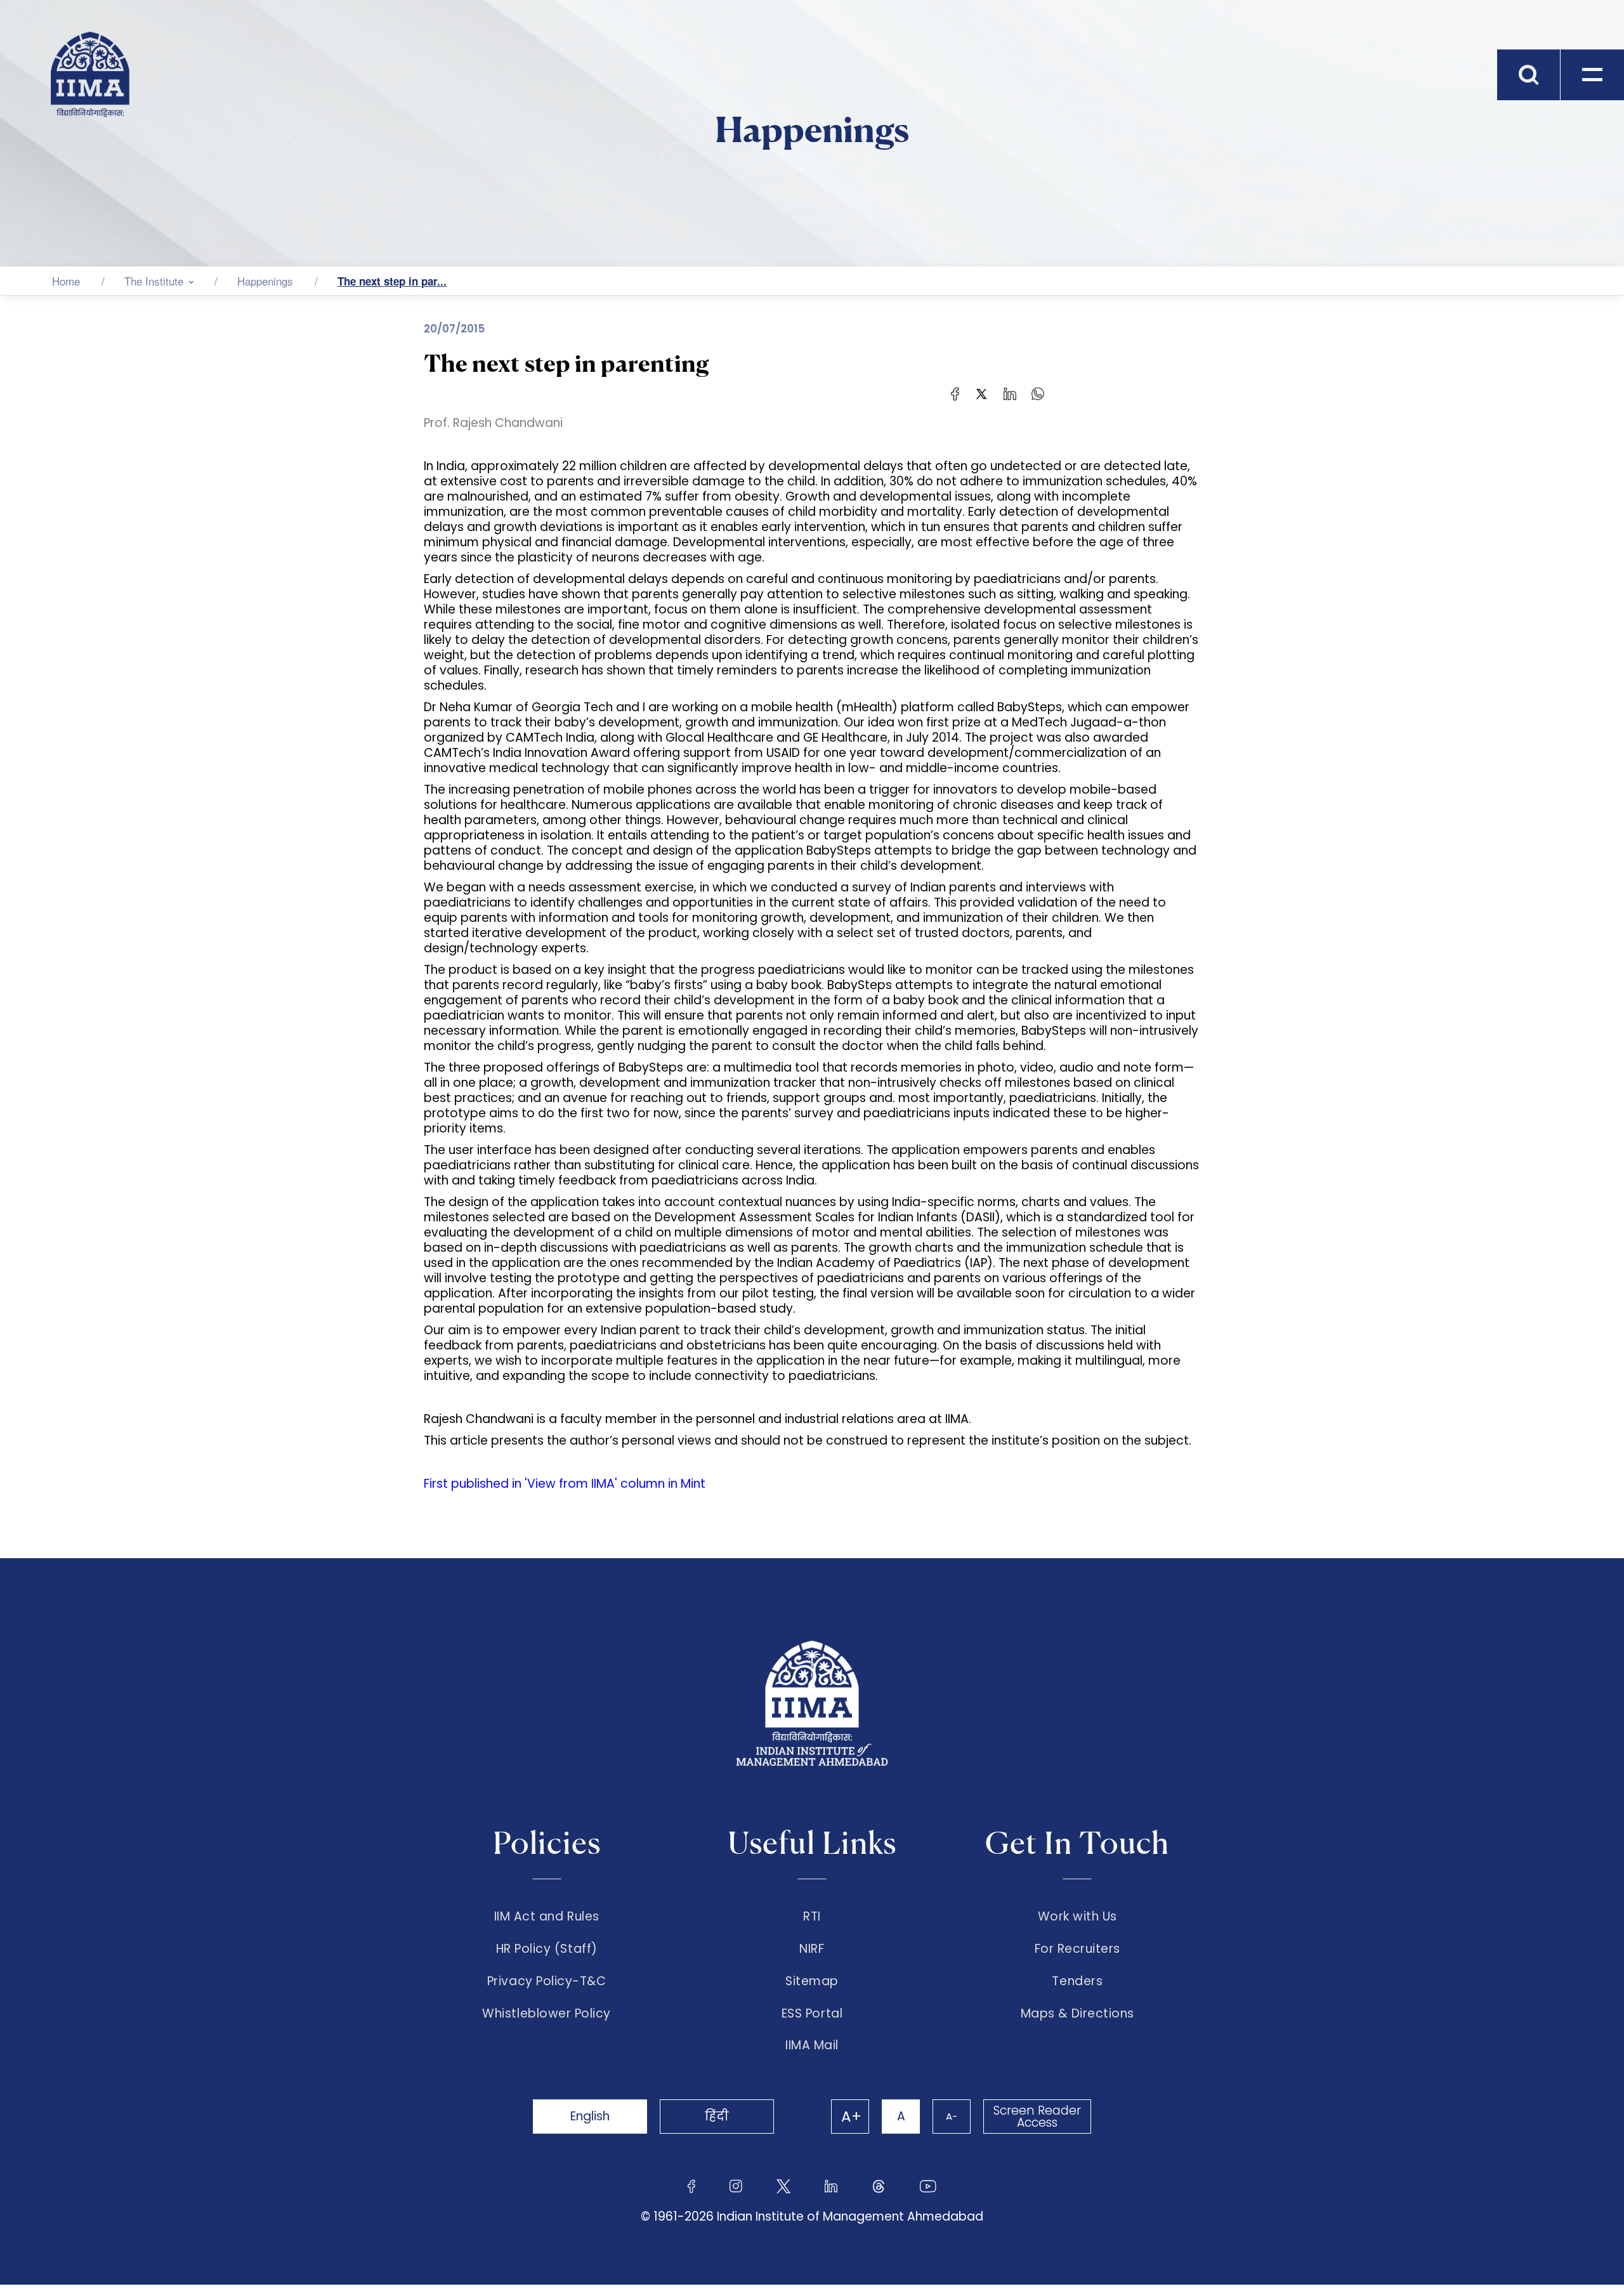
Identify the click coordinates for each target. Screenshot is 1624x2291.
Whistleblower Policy (547, 2014)
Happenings (265, 281)
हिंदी (717, 2116)
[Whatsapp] (1038, 393)
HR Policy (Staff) (547, 1949)
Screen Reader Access (1037, 2117)
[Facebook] (955, 393)
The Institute (154, 281)
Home (66, 281)
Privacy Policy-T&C (547, 1981)
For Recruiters (1077, 1949)
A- (952, 2116)
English (590, 2116)
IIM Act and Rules (547, 1917)
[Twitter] (981, 393)
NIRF (812, 1949)
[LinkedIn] (1010, 393)
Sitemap (812, 1981)
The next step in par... (392, 281)
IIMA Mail (812, 2045)
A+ (851, 2117)
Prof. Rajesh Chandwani (493, 423)
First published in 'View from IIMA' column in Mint (565, 1484)
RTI (812, 1917)
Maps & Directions (1077, 2014)
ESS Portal (812, 2014)
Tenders (1077, 1981)
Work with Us (1077, 1917)
